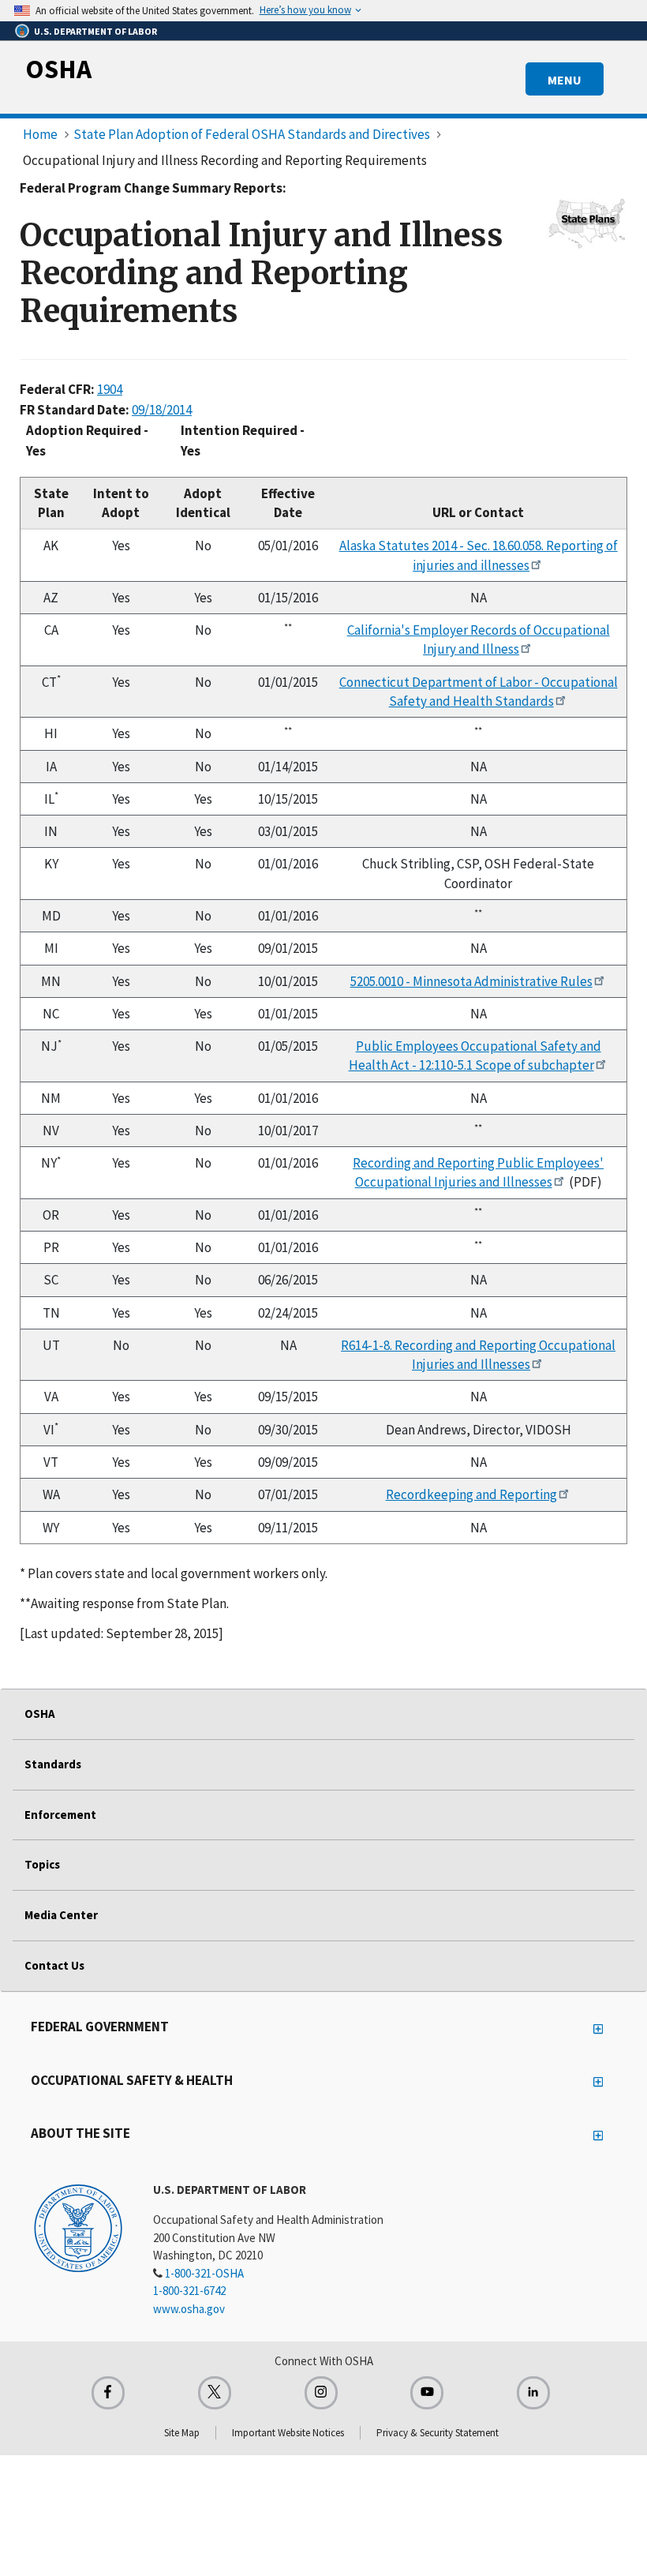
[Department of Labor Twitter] (215, 2393)
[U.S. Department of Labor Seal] (78, 2227)
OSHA (58, 69)
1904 (110, 389)
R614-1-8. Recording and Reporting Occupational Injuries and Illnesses (478, 1355)
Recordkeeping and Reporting (471, 1494)
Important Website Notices (288, 2433)
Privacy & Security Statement (438, 2433)
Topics (42, 1864)
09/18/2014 (162, 410)
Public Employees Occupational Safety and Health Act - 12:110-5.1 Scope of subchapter (475, 1056)
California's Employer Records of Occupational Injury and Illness (479, 639)
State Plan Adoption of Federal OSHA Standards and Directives (252, 134)
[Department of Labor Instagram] (321, 2393)
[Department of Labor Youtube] (427, 2393)
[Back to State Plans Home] (587, 223)
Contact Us (54, 1965)
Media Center (61, 1915)
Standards (53, 1764)
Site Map (182, 2433)
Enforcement (60, 1815)
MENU (565, 80)
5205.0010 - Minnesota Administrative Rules (471, 981)
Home (40, 134)
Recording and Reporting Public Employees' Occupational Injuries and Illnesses (478, 1172)
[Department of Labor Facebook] (108, 2393)
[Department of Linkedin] (533, 2393)
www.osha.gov (189, 2309)
